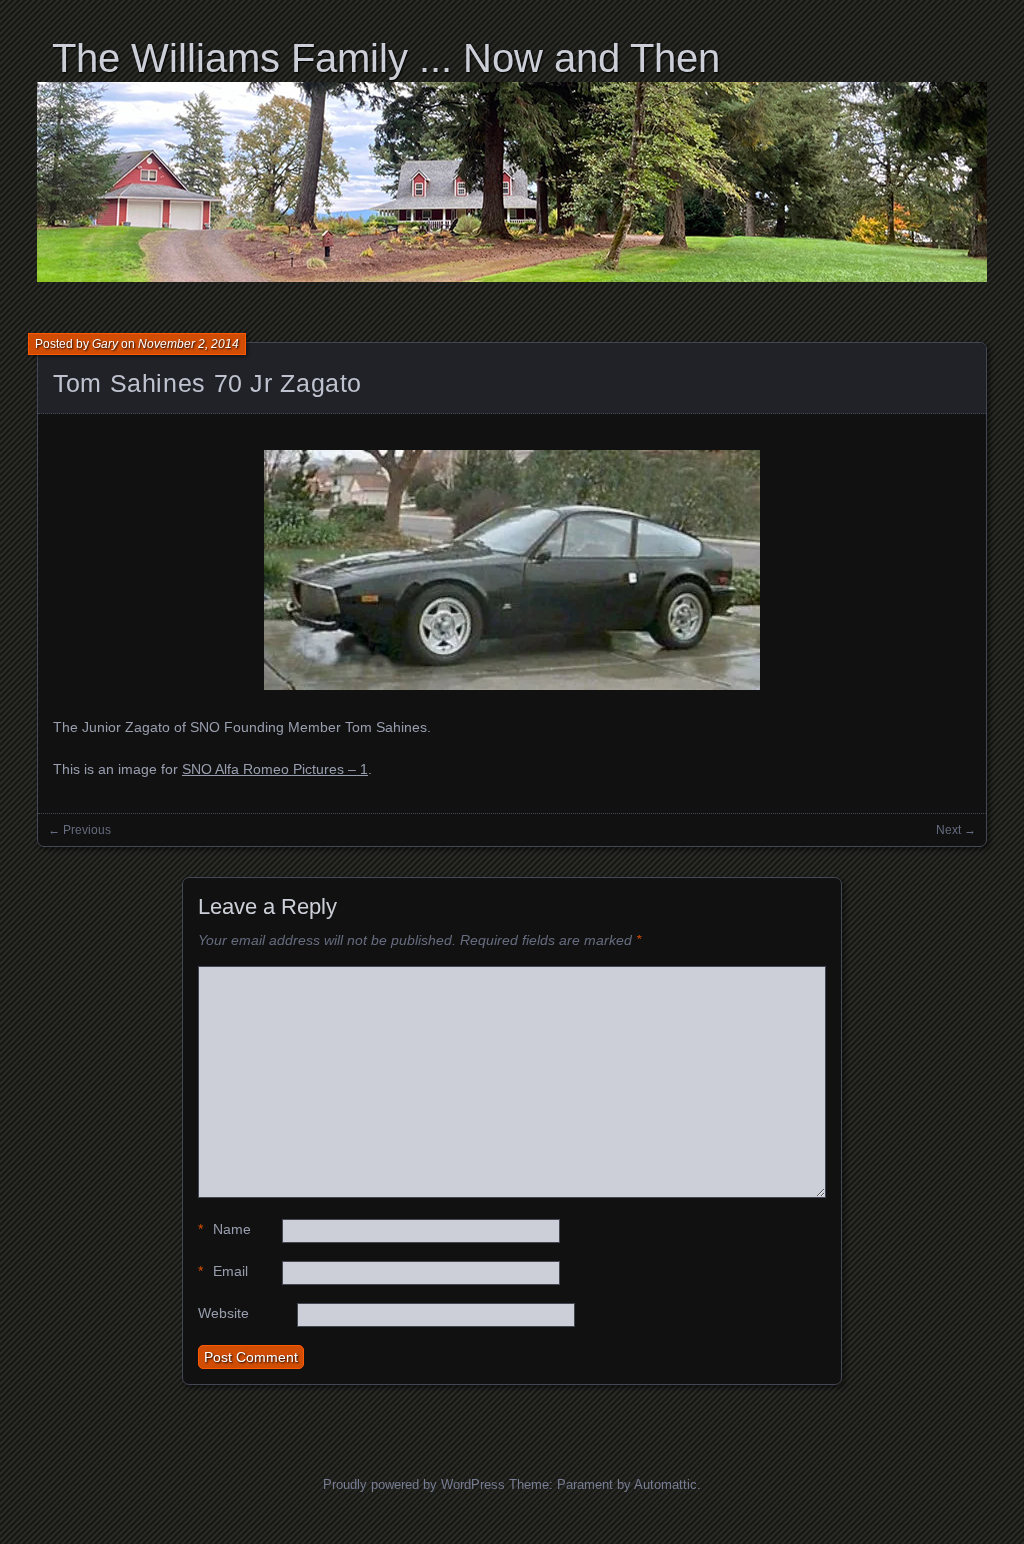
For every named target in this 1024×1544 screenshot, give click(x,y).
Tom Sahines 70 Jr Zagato (207, 383)
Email (223, 1271)
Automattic (665, 1484)
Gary (105, 344)
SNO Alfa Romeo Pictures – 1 (275, 769)
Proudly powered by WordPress (414, 1484)
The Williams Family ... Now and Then (386, 58)
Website (223, 1313)
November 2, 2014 (188, 344)
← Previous (79, 830)
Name (224, 1229)
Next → (956, 830)
